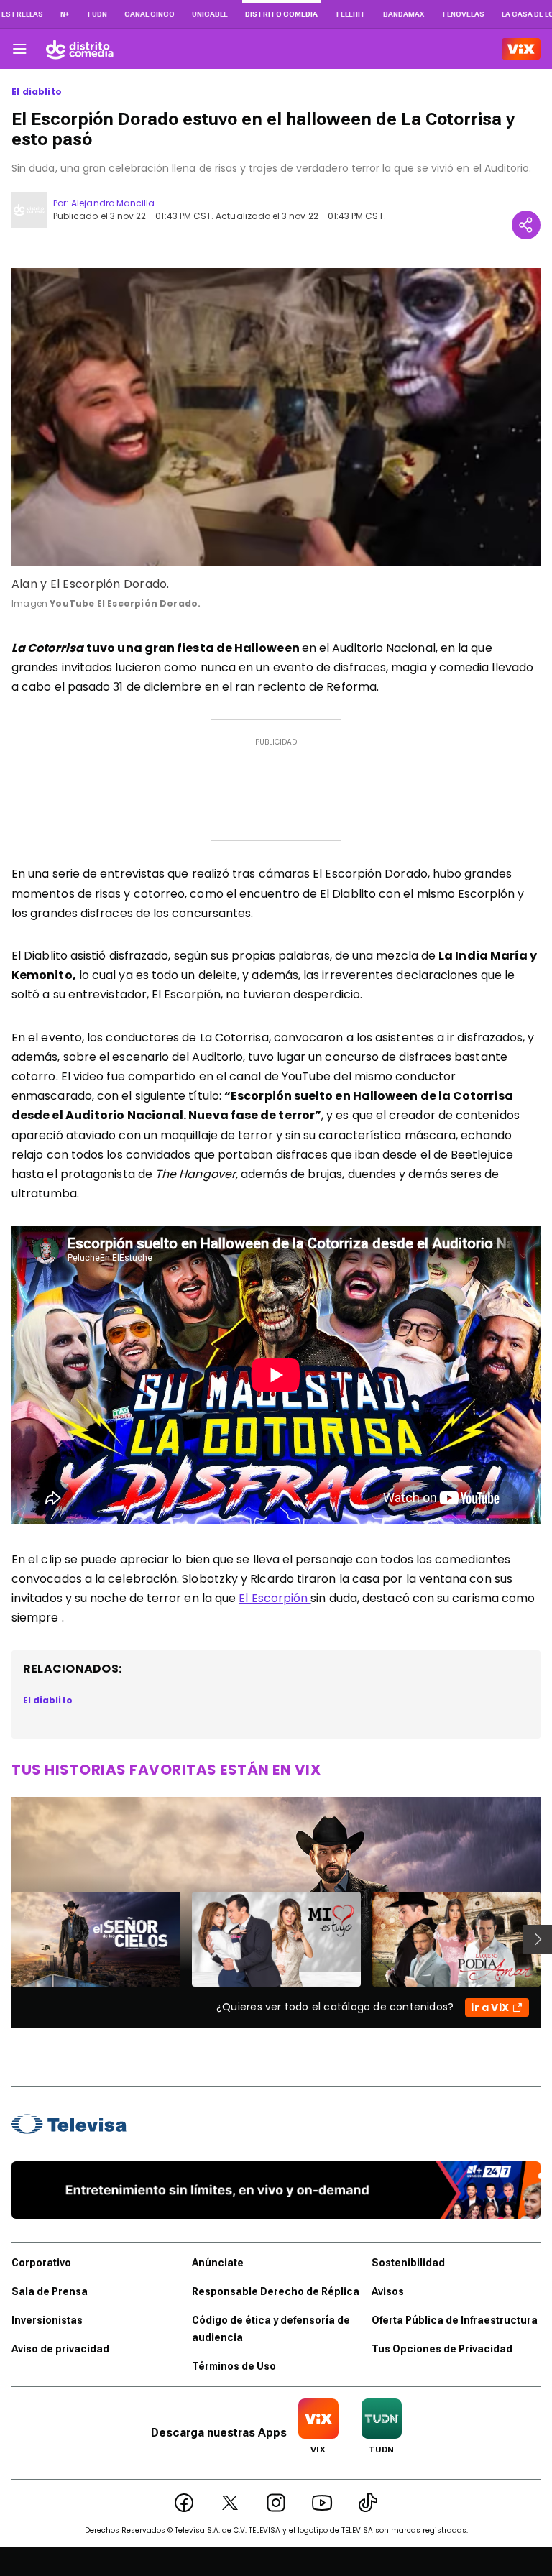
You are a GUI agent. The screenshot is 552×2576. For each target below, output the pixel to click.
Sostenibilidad (408, 2263)
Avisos (388, 2291)
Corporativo (41, 2263)
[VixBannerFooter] (276, 2190)
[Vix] (521, 49)
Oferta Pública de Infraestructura (455, 2320)
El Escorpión (275, 1598)
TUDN (97, 14)
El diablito (37, 92)
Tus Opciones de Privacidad (442, 2349)
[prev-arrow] (3, 1939)
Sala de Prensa (50, 2291)
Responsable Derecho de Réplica (276, 2291)
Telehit (350, 14)
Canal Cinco (149, 14)
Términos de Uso (234, 2366)
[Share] (526, 225)
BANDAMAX (404, 14)
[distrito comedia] (80, 49)
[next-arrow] (538, 1939)
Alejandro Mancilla (113, 203)
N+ (65, 14)
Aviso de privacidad (60, 2349)
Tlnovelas (463, 14)
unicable (210, 14)
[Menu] (19, 49)
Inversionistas (47, 2320)
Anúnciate (218, 2263)
